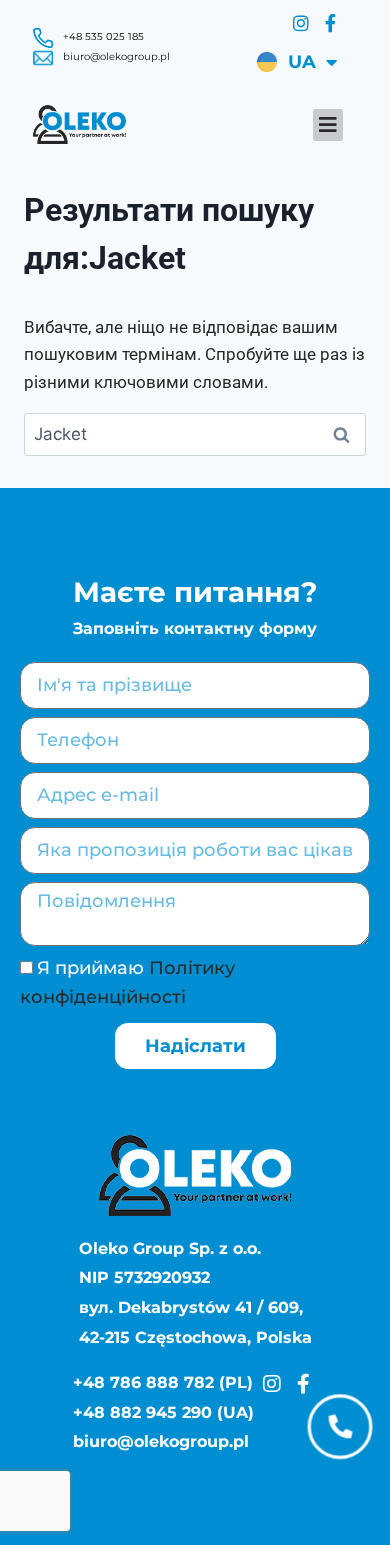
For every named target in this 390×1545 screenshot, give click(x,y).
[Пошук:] (195, 434)
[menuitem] (294, 62)
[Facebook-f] (329, 22)
